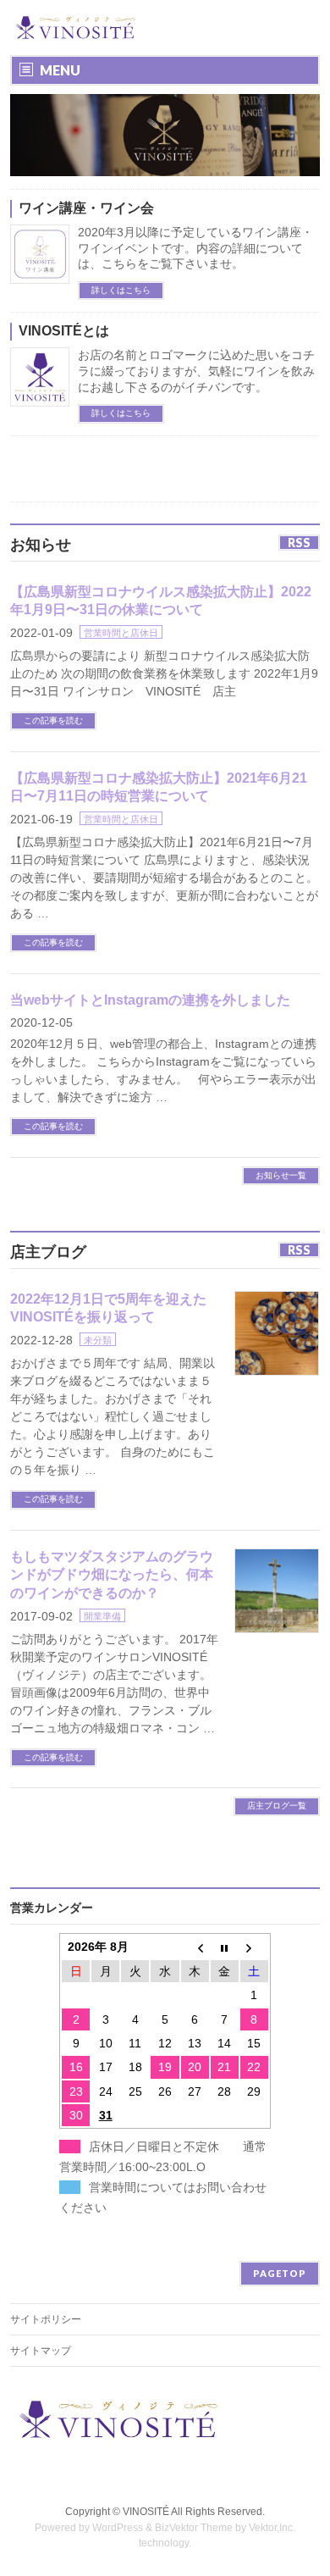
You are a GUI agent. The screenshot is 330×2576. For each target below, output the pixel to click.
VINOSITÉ (146, 2512)
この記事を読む (53, 720)
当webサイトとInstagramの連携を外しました (150, 1000)
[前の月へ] (195, 1947)
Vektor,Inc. (272, 2528)
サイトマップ (41, 2351)
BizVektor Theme (194, 2528)
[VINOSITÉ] (77, 28)
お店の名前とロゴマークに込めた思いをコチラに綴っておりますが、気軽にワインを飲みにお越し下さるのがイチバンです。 (196, 371)
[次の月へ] (254, 1947)
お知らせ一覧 (281, 1175)
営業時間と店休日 (121, 633)
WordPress (118, 2528)
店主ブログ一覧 (277, 1806)
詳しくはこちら (121, 290)
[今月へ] (225, 1947)
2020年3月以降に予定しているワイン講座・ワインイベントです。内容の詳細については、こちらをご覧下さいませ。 (195, 248)
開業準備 (102, 1616)
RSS (299, 543)
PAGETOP (280, 2273)
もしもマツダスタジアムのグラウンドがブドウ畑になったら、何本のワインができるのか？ (112, 1575)
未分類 (98, 1340)
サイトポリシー (46, 2319)
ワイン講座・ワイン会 (86, 208)
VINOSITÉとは (64, 331)
